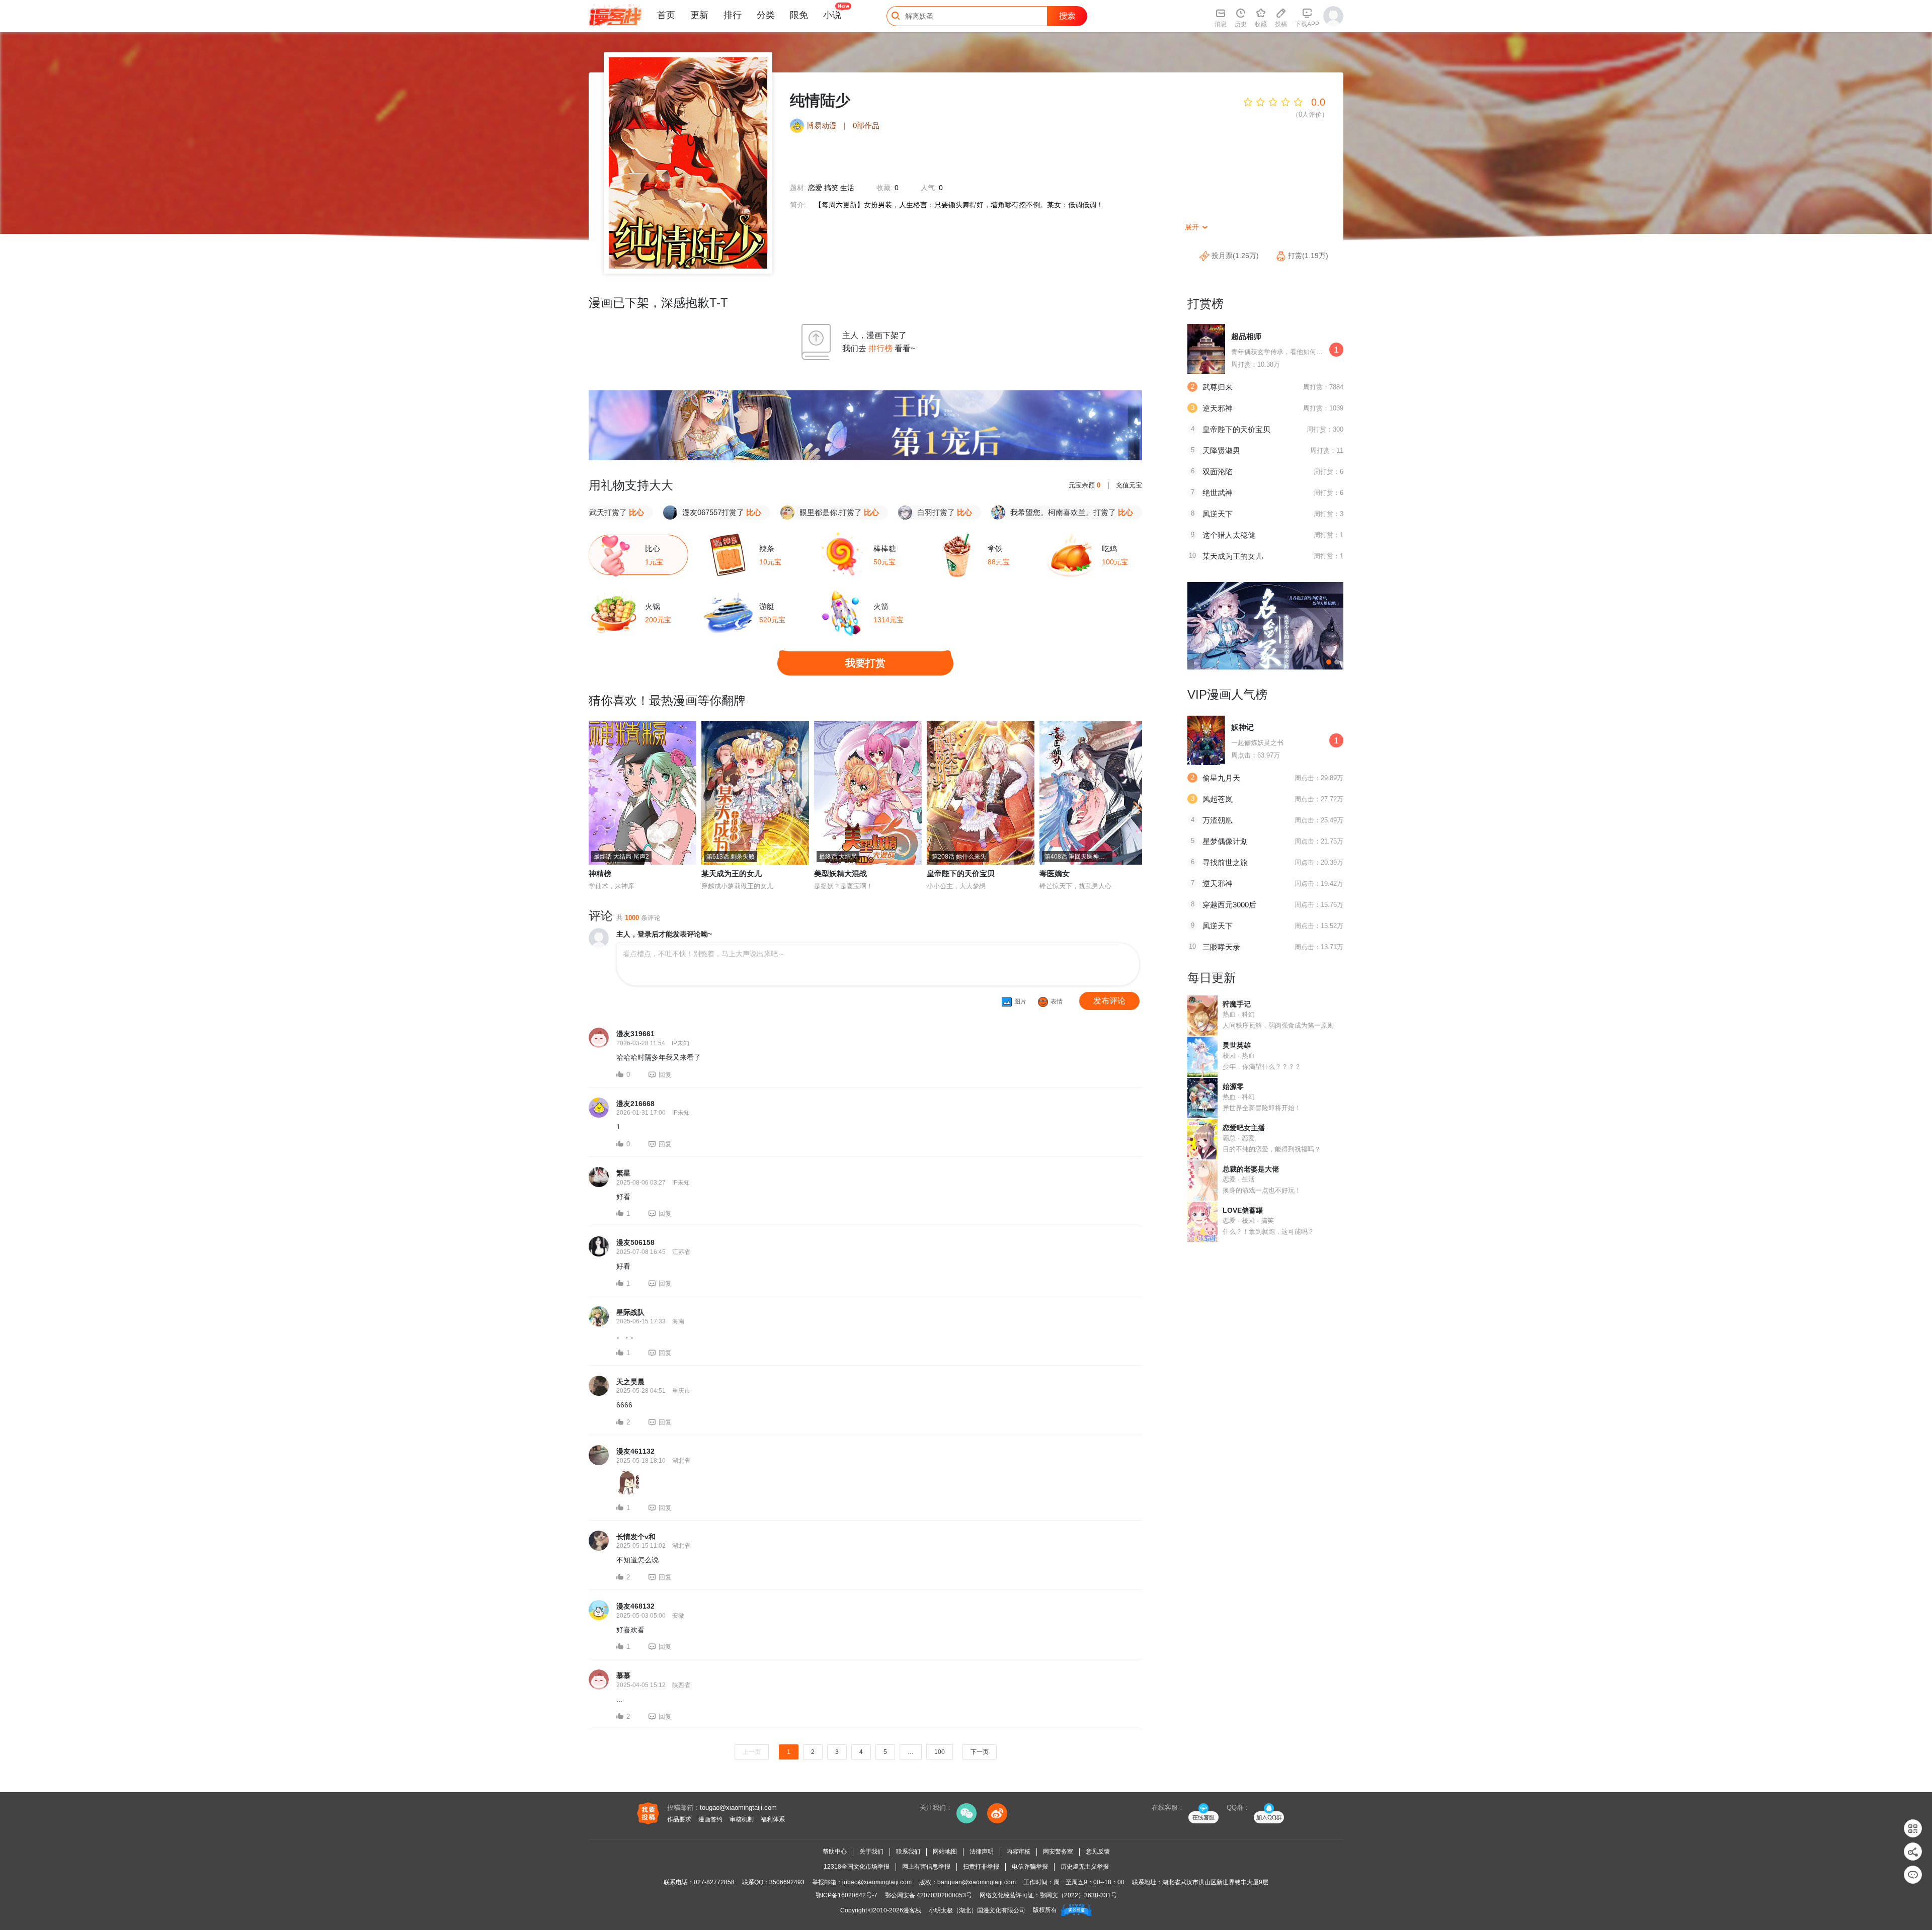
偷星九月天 (1221, 778)
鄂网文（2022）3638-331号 (1078, 1895)
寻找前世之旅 (1225, 862)
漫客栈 (912, 1910)
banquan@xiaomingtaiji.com (977, 1882)
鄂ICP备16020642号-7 (847, 1895)
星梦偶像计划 (1225, 841)
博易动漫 (822, 125)
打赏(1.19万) (1307, 256)
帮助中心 (835, 1852)
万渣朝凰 (1218, 820)
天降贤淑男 (1221, 450)
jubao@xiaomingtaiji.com (877, 1882)
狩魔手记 (1237, 1004)
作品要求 (679, 1819)
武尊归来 (1218, 387)
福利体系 (773, 1819)
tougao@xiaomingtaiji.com (738, 1808)
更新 (699, 15)
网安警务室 (1058, 1852)
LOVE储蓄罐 (1243, 1210)
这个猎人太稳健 (1229, 535)
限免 (799, 15)
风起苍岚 (1218, 799)
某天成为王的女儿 (732, 873)
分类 (766, 15)
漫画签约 (710, 1819)
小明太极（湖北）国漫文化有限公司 (977, 1910)
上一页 (752, 1752)
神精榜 (600, 873)
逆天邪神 (1218, 408)
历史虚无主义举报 (1085, 1867)
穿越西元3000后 (1229, 905)
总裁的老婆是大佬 (1251, 1169)
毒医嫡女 (1055, 873)
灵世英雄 (1237, 1045)
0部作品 (866, 125)
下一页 (980, 1752)
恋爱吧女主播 (1244, 1128)
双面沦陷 (1218, 472)
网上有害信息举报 (926, 1867)
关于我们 (871, 1852)
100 (940, 1752)
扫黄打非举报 (981, 1867)
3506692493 (787, 1882)
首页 (666, 15)
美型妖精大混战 (840, 873)
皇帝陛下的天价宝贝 (961, 873)
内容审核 (1018, 1852)
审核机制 (742, 1819)
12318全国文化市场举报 (857, 1867)
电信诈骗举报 (1030, 1867)
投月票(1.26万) (1235, 256)
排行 (733, 15)
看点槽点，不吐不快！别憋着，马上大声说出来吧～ (704, 954)
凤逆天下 (1218, 514)
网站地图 (945, 1852)
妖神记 (1242, 727)
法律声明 (982, 1852)
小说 (832, 15)
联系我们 (908, 1852)
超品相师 (1246, 336)
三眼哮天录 (1221, 947)
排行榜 (880, 348)
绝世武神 (1218, 493)
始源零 (1233, 1086)
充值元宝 (1129, 485)
